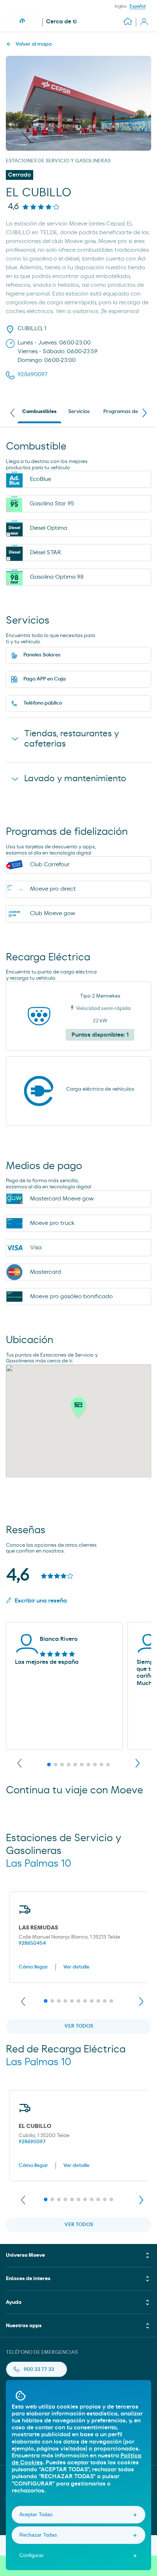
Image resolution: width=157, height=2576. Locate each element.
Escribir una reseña (41, 1601)
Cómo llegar (33, 1967)
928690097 (32, 2142)
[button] (78, 1409)
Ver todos (79, 2026)
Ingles (121, 6)
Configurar (32, 2555)
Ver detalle (76, 1967)
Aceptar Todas (36, 2514)
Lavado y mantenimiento (75, 779)
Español (138, 6)
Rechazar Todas (38, 2535)
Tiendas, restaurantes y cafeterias (72, 739)
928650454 (32, 1943)
